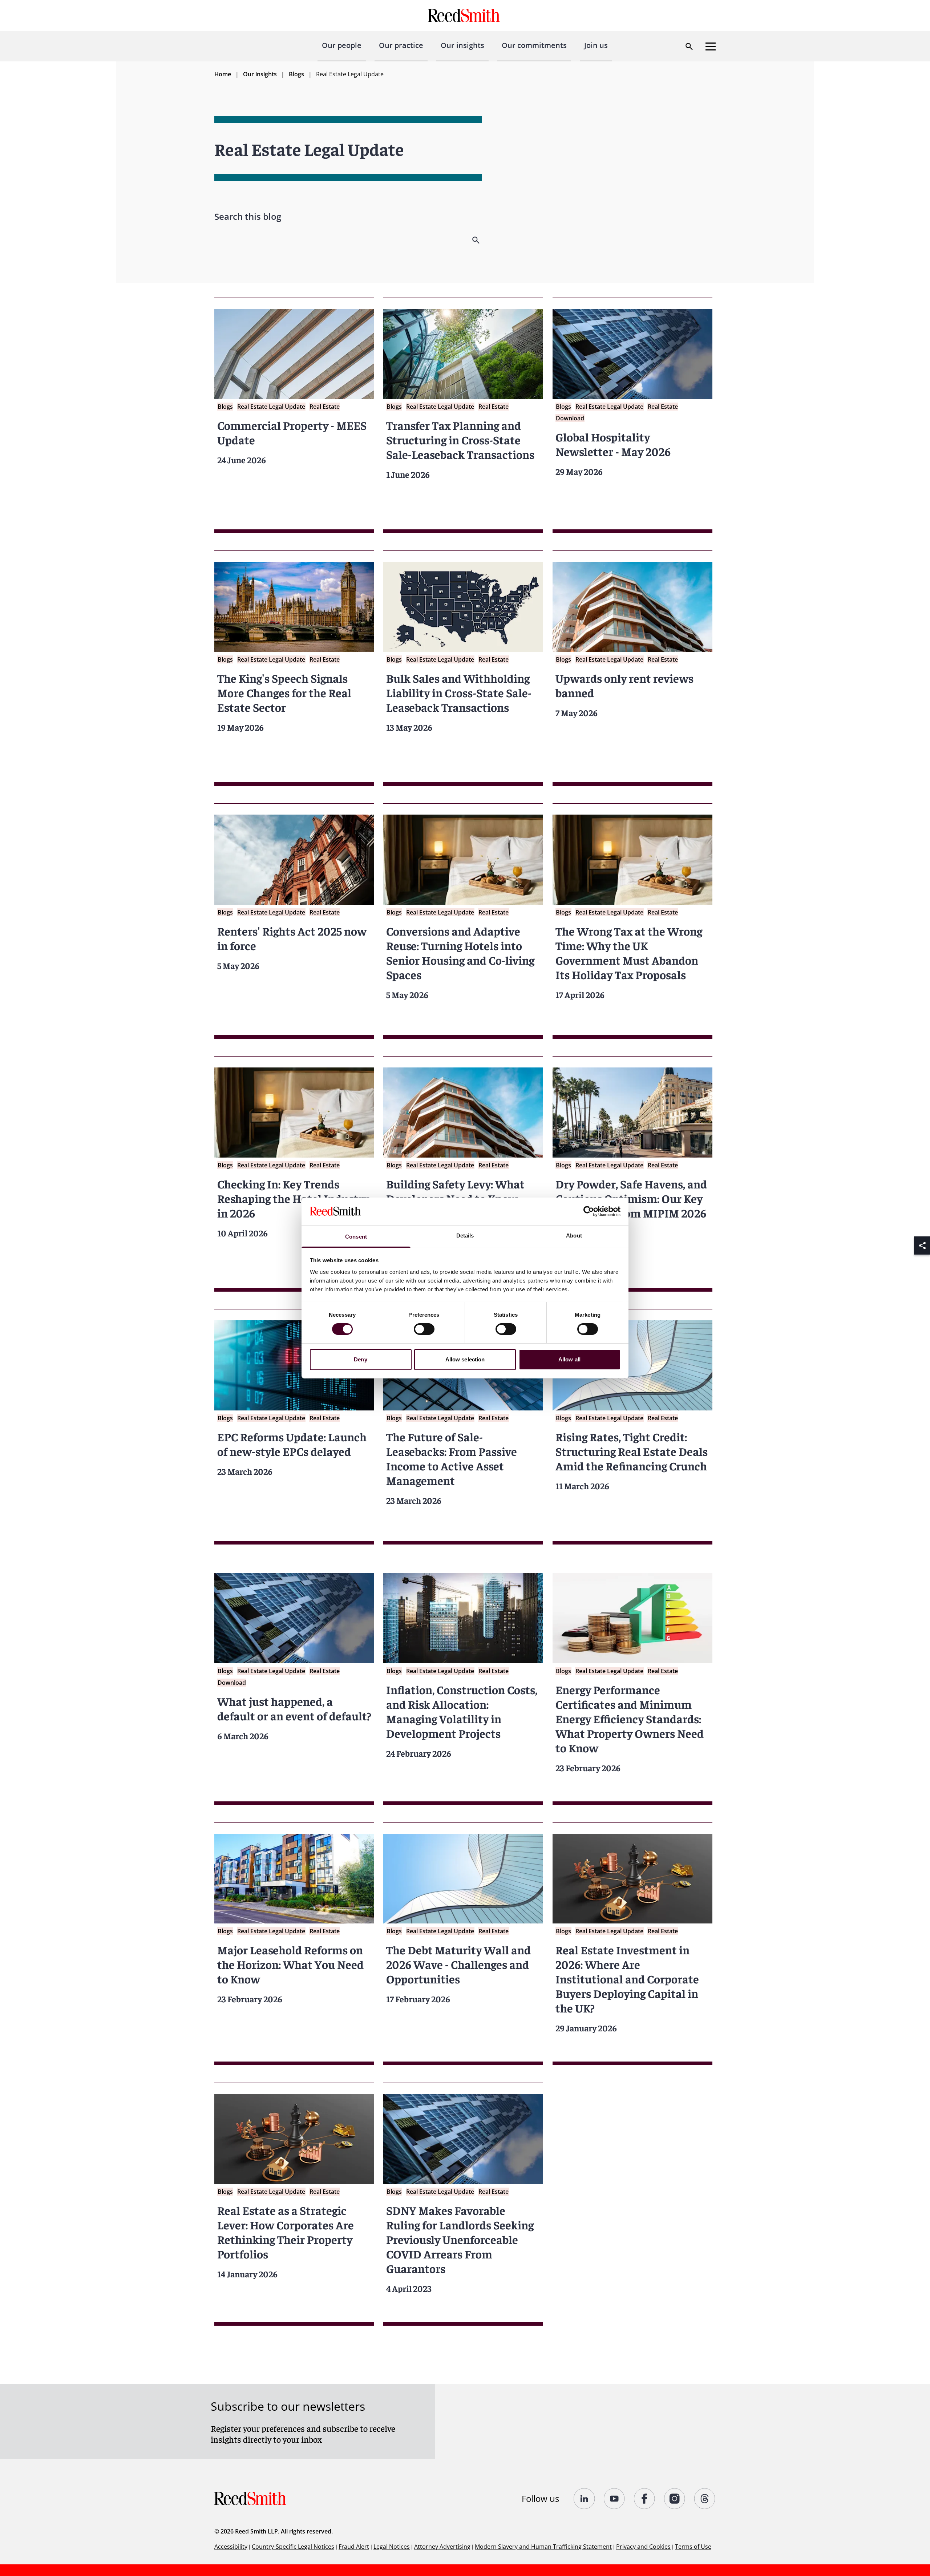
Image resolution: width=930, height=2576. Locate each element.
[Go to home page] (465, 15)
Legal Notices (392, 2547)
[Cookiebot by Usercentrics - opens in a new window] (589, 1211)
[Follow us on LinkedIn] (584, 2499)
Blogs (296, 74)
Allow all (569, 1359)
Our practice (401, 45)
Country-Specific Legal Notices (293, 2547)
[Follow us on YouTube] (614, 2499)
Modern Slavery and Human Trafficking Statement (543, 2547)
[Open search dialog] (689, 47)
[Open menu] (711, 47)
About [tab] (574, 1235)
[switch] (424, 1329)
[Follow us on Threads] (705, 2499)
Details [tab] (465, 1235)
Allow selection (465, 1359)
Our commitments (534, 45)
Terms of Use (693, 2547)
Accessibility (231, 2547)
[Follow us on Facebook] (645, 2499)
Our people (342, 45)
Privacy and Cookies (643, 2547)
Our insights (462, 45)
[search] (477, 240)
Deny (360, 1359)
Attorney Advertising (442, 2547)
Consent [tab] (356, 1237)
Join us (596, 45)
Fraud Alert (354, 2547)
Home (223, 74)
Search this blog (248, 216)
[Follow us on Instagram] (675, 2499)
